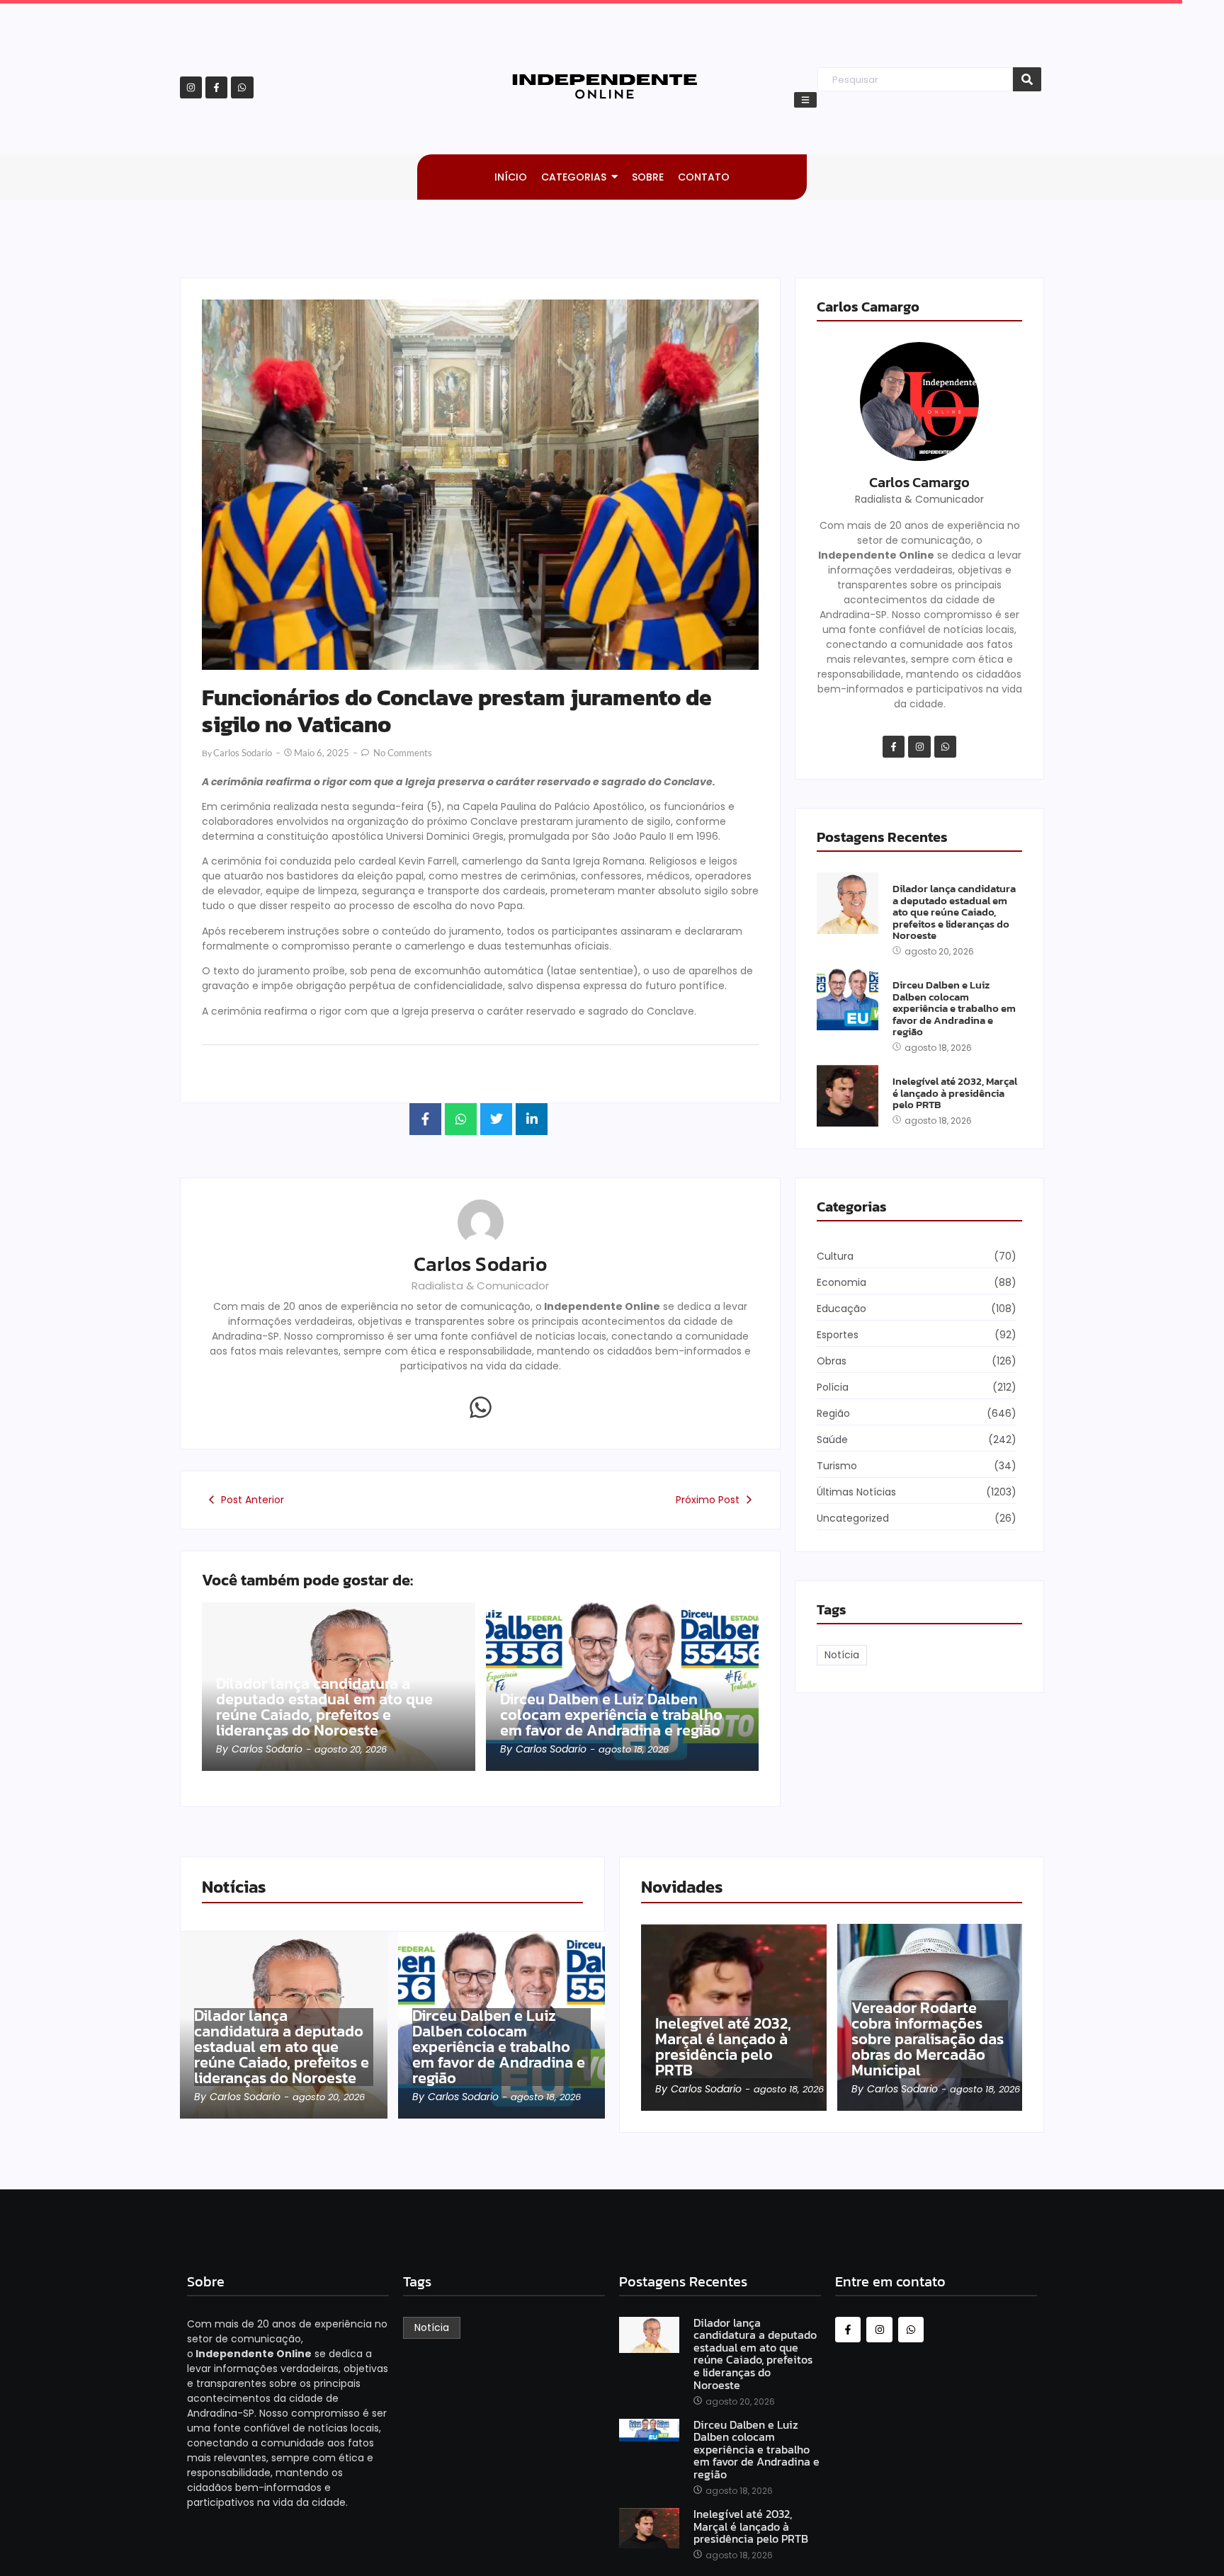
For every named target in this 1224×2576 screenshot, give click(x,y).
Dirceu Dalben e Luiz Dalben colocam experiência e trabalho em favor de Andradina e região (611, 1715)
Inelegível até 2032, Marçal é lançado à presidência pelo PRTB (955, 1093)
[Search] (1027, 80)
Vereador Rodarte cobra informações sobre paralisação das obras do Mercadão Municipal (928, 2039)
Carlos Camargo (919, 482)
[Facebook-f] (216, 87)
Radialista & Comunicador (480, 1286)
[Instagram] (191, 87)
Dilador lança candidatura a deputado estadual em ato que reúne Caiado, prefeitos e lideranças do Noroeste (324, 1707)
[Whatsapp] (242, 87)
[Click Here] (805, 100)
